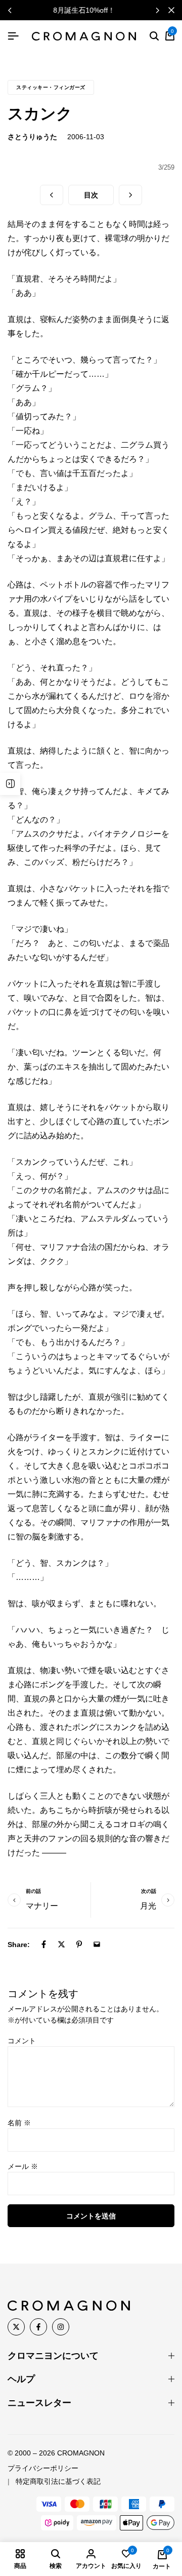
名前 (19, 2123)
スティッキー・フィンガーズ (51, 87)
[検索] (154, 36)
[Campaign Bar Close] (171, 10)
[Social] (16, 2327)
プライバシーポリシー (43, 2468)
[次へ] (130, 195)
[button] (157, 10)
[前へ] (52, 195)
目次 (91, 195)
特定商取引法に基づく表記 (58, 2481)
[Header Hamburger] (13, 36)
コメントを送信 (91, 2216)
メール (23, 2166)
